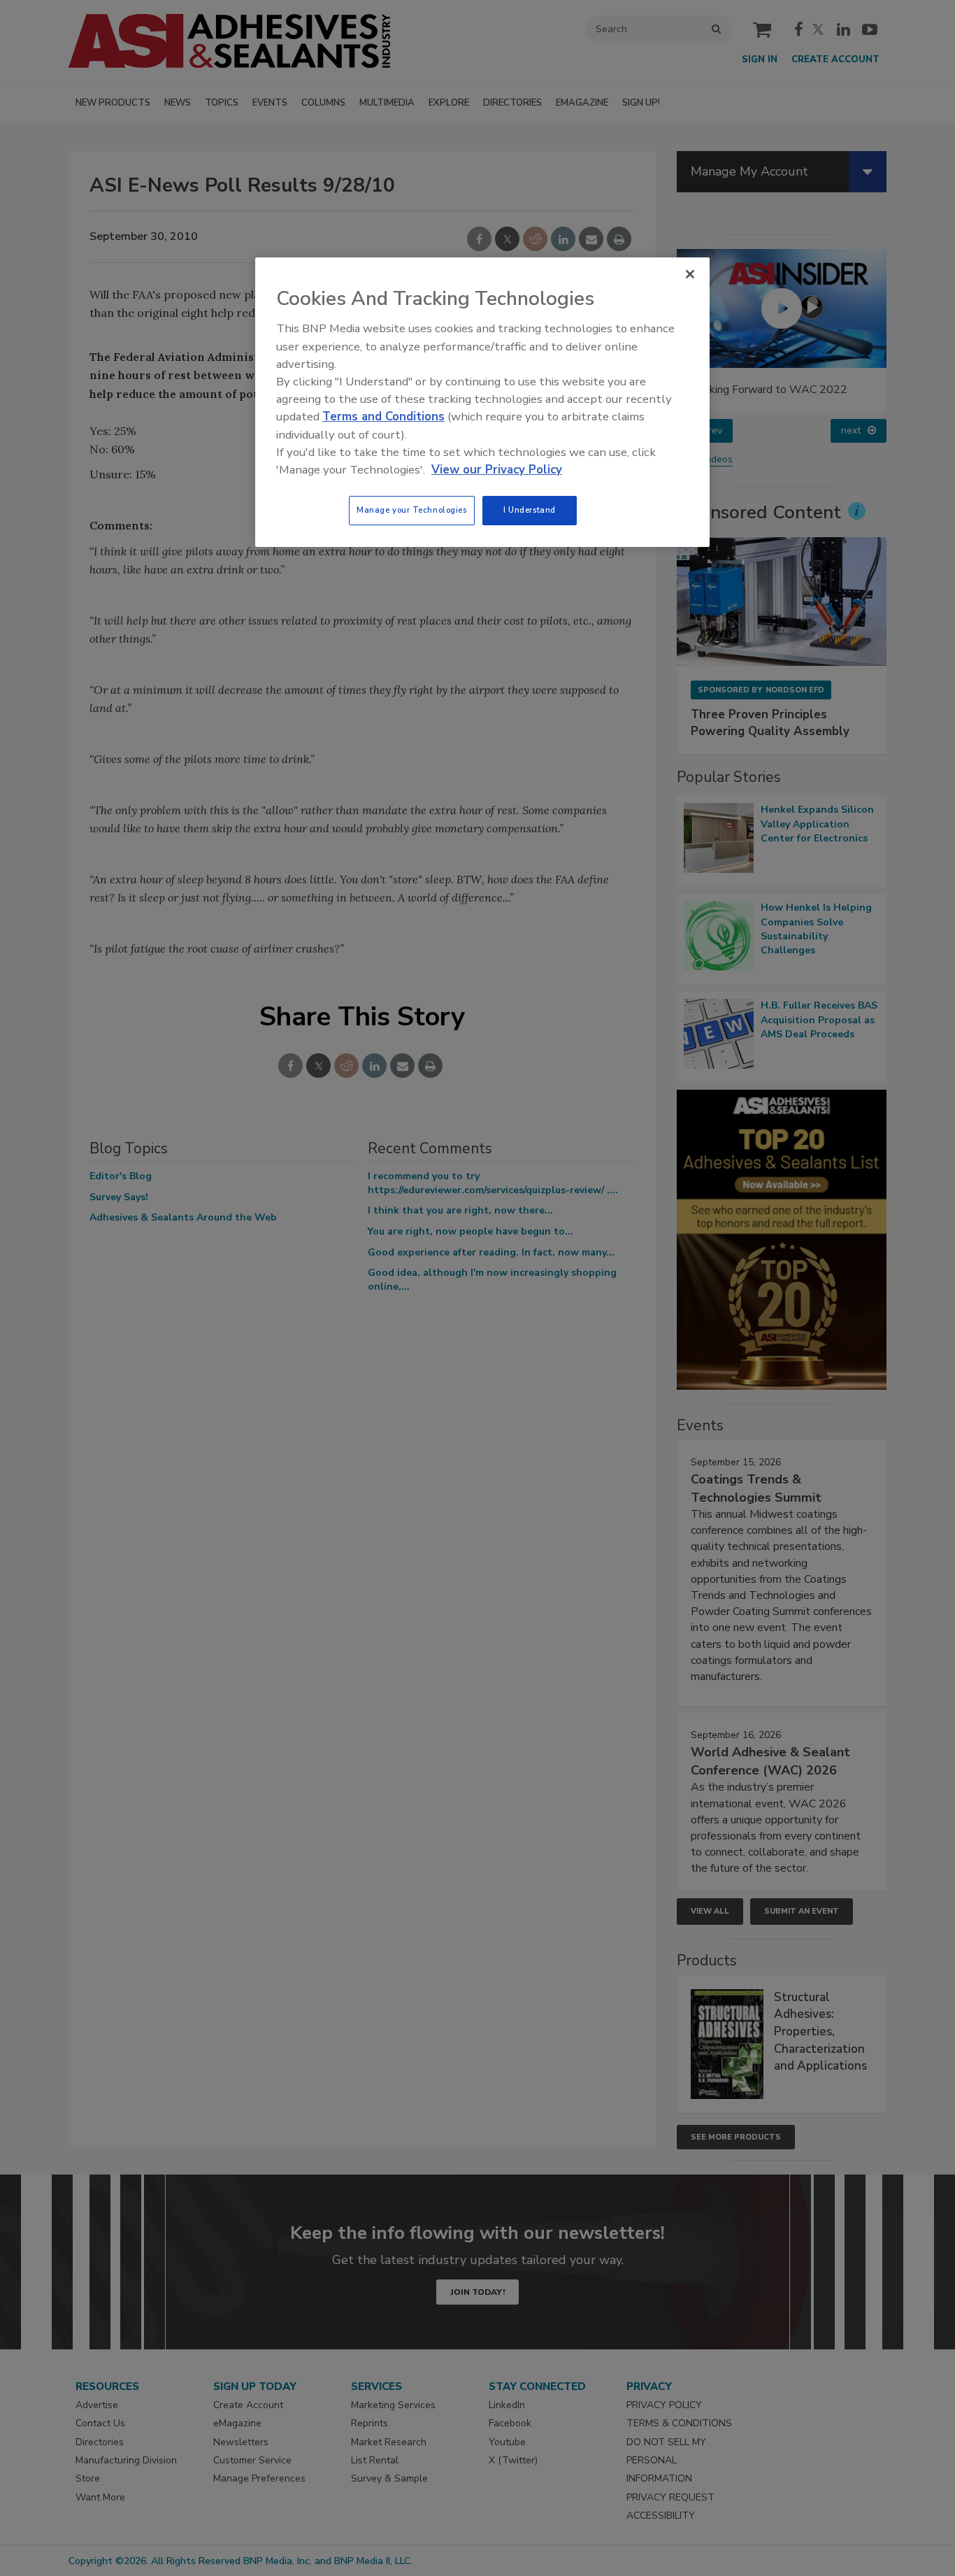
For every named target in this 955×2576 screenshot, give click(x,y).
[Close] (690, 274)
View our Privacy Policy (497, 470)
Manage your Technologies (412, 510)
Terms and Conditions (383, 417)
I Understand (530, 510)
